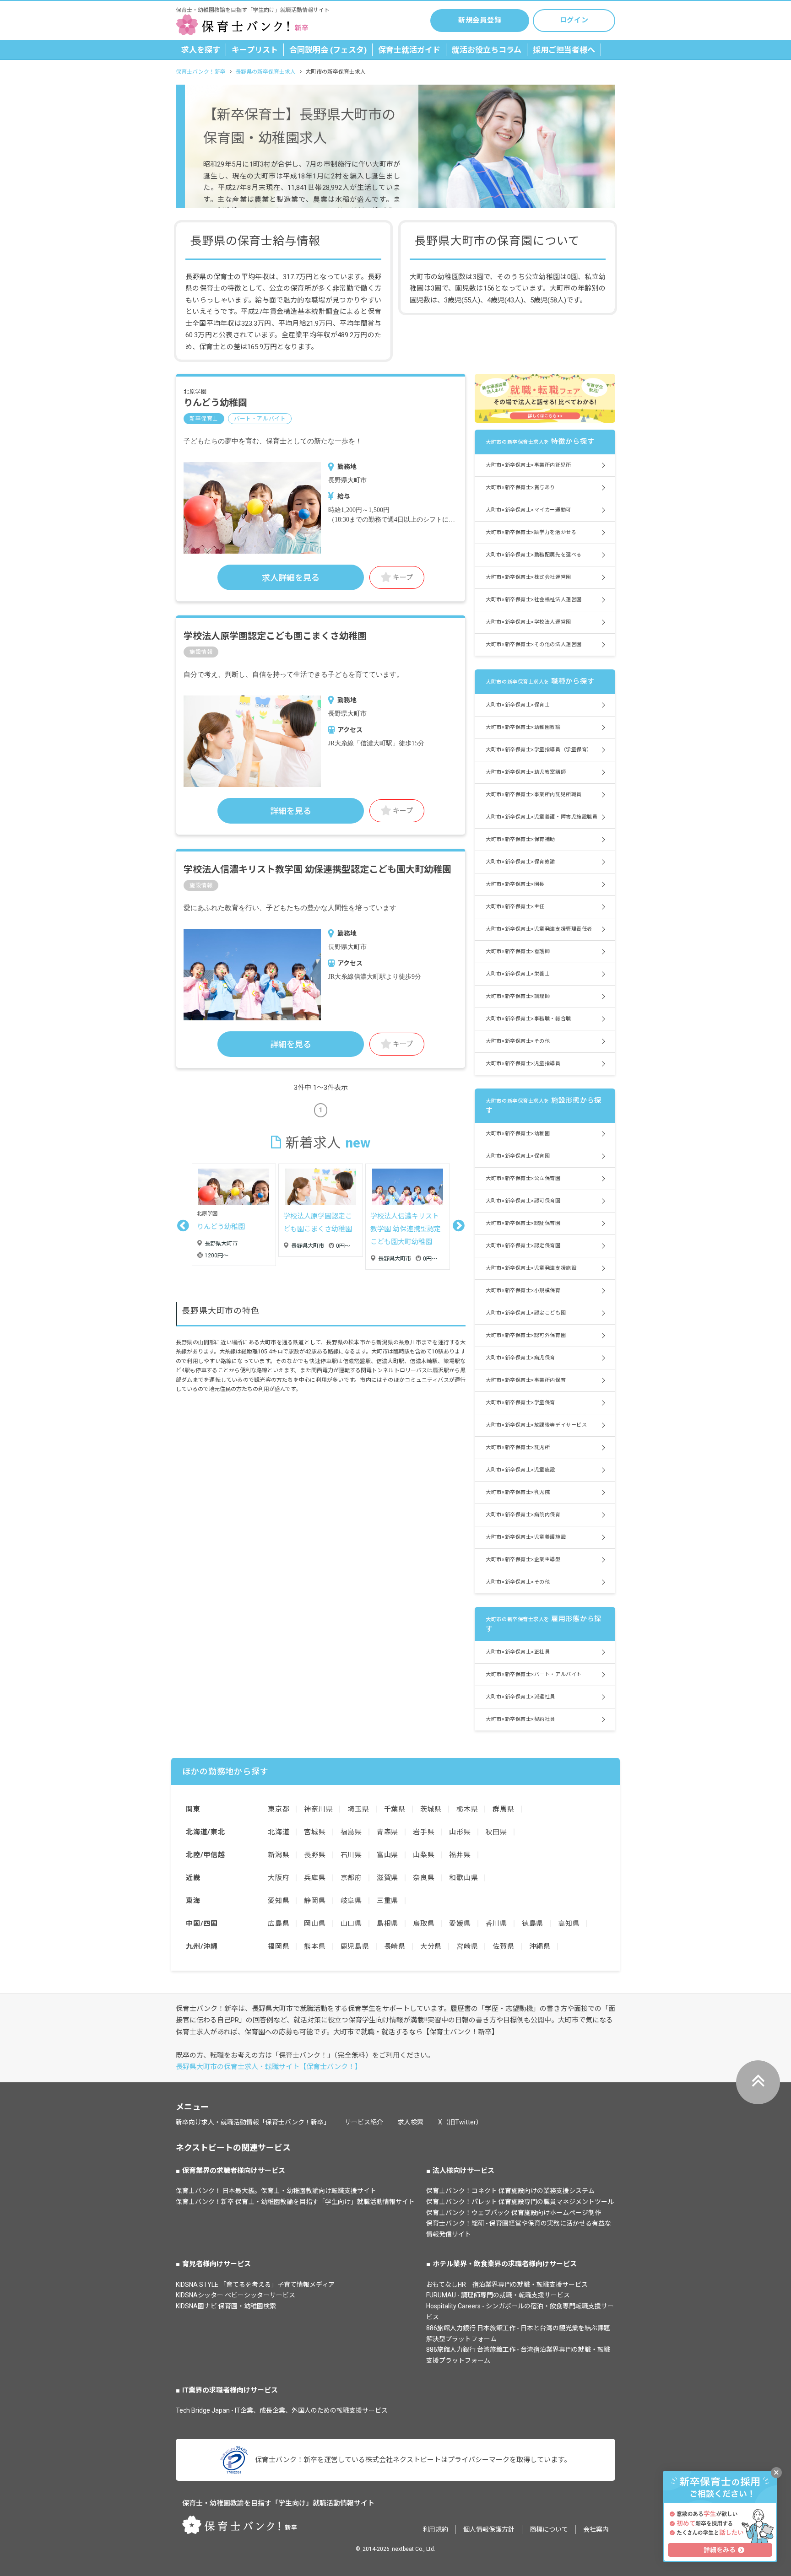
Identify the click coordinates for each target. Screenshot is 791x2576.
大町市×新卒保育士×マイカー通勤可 (528, 510)
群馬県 (503, 1809)
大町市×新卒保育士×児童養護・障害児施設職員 (542, 817)
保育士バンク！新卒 (201, 72)
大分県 (431, 1946)
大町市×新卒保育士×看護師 (518, 951)
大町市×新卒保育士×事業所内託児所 (528, 465)
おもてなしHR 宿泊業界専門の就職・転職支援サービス (507, 2285)
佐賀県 (503, 1946)
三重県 (387, 1901)
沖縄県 (540, 1946)
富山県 (387, 1855)
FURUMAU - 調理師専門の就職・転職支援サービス (498, 2295)
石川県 (351, 1855)
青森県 (387, 1832)
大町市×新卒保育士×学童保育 (520, 1403)
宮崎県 (467, 1946)
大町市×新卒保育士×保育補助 (520, 839)
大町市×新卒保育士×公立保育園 (523, 1178)
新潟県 (279, 1855)
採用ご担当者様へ (564, 50)
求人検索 (411, 2122)
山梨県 (424, 1855)
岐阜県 (351, 1901)
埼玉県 (358, 1809)
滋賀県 (387, 1878)
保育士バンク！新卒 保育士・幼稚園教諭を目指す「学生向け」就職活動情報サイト (295, 2202)
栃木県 (467, 1809)
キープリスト (255, 50)
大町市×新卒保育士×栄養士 (518, 974)
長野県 (315, 1855)
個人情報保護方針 (489, 2529)
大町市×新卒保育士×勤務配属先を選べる (534, 555)
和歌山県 (463, 1878)
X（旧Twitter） (460, 2122)
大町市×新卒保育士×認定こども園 (526, 1313)
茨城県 (431, 1809)
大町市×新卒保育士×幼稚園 (518, 1134)
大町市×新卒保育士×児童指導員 (523, 1064)
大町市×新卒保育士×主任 (515, 907)
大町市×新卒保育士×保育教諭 (520, 862)
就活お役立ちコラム (487, 50)
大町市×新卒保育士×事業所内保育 (526, 1380)
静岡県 (315, 1901)
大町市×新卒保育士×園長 (515, 884)
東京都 (279, 1809)
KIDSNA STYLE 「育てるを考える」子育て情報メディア (255, 2285)
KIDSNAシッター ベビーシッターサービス (236, 2295)
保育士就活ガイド (409, 50)
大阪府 (279, 1878)
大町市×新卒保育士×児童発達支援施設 (531, 1268)
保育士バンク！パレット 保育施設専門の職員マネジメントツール (520, 2202)
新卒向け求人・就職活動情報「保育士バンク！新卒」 (253, 2122)
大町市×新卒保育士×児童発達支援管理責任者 (539, 929)
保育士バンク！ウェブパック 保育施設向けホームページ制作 (514, 2213)
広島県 (279, 1924)
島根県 (387, 1924)
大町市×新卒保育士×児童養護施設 (526, 1537)
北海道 (279, 1832)
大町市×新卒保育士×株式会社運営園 (528, 577)
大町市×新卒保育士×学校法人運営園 (528, 622)
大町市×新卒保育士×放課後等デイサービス (536, 1425)
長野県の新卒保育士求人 (265, 72)
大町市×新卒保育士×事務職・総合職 (528, 1019)
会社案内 (596, 2529)
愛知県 (279, 1901)
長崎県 (395, 1946)
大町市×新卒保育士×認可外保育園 (526, 1335)
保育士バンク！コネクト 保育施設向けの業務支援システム (510, 2191)
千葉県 (395, 1809)
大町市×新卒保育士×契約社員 (520, 1719)
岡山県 (315, 1924)
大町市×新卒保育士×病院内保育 (523, 1515)
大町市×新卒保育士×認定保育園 (523, 1246)
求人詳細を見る (291, 578)
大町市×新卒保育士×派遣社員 (520, 1697)
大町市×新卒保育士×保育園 (518, 1156)
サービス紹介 (364, 2122)
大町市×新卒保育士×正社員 (518, 1652)
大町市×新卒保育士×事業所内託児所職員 (534, 795)
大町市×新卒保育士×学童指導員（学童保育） (539, 750)
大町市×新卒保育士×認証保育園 (523, 1223)
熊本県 (315, 1946)
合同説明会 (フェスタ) (328, 50)
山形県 (460, 1832)
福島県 (351, 1832)
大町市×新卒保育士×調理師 (518, 996)
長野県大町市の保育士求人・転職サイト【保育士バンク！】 (269, 2067)
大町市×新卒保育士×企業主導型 (523, 1560)
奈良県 (424, 1878)
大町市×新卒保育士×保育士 (518, 705)
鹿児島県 (355, 1946)
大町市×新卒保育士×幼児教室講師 (526, 772)
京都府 (351, 1878)
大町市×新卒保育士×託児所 (518, 1447)
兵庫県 (315, 1878)
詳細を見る (291, 811)
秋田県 (496, 1832)
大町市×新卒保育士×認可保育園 (523, 1201)
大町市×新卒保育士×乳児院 (518, 1492)
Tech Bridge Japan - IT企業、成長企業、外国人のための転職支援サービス (282, 2410)
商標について (549, 2529)
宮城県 (315, 1832)
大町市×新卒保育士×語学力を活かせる (531, 532)
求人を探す (201, 50)
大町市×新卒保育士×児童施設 (520, 1470)
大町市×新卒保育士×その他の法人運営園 (534, 644)
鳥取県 (424, 1924)
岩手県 (424, 1832)
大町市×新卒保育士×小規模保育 (523, 1291)
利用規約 (435, 2529)
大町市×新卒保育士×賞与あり (520, 488)
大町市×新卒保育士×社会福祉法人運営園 (534, 600)
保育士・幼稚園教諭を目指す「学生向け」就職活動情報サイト (278, 2503)
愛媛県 (460, 1924)
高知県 (569, 1924)
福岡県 (279, 1946)
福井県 (460, 1855)
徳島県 (533, 1924)
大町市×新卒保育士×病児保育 (520, 1358)
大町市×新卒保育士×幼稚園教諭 (523, 727)
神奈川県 (318, 1809)
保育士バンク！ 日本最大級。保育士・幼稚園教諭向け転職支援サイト (276, 2191)
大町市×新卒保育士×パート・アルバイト (534, 1674)
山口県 (351, 1924)
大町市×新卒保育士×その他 (518, 1041)
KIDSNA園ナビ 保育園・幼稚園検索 (226, 2306)
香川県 (496, 1924)
